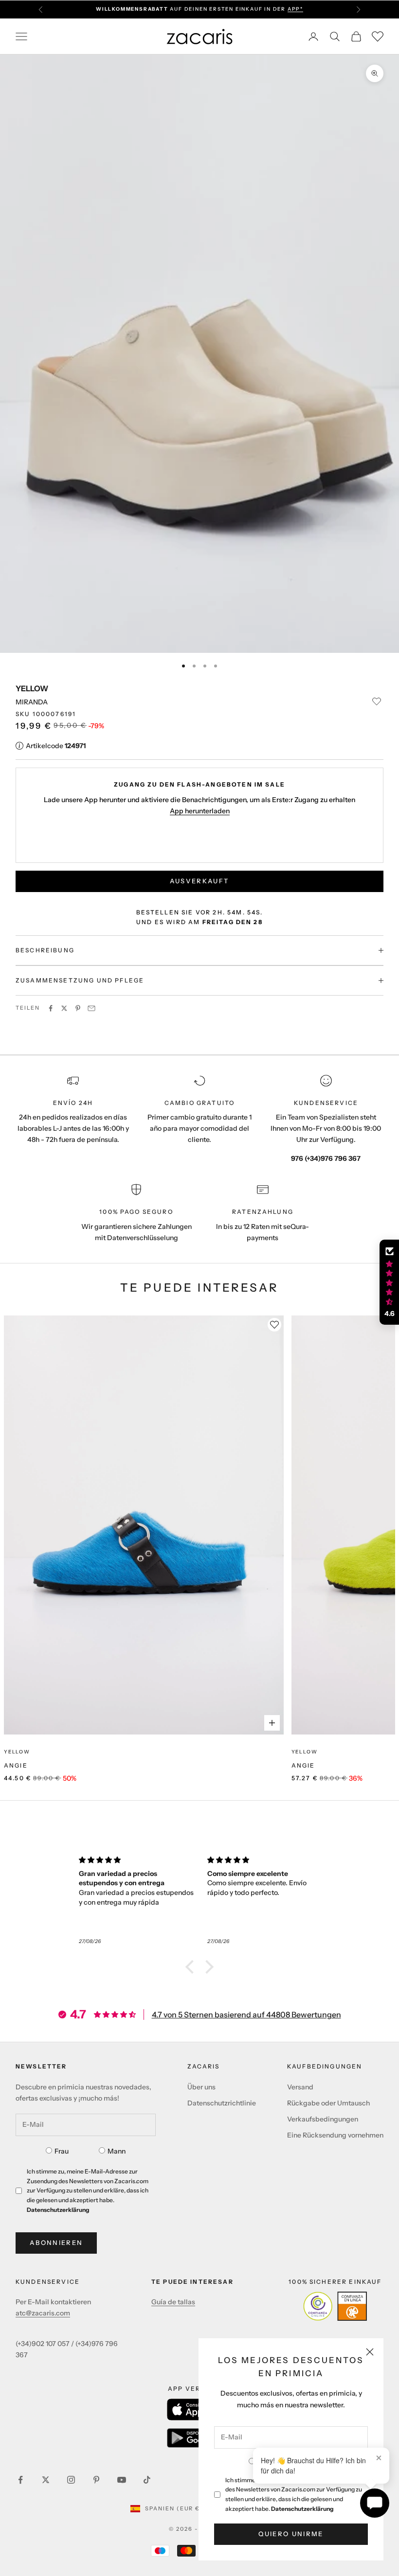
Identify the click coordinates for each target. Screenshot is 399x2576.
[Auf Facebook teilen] (51, 1008)
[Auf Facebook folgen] (20, 2480)
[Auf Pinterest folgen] (96, 2480)
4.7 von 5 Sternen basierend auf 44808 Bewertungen (246, 2015)
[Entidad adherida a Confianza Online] (335, 2306)
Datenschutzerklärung (302, 2509)
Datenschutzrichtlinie (222, 2103)
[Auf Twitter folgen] (46, 2480)
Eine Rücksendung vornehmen (335, 2135)
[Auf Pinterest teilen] (78, 1008)
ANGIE (16, 1765)
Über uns (201, 2087)
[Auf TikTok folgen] (147, 2480)
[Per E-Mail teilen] (91, 1008)
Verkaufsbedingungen (323, 2119)
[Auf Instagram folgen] (71, 2480)
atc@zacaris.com (43, 2313)
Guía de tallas (173, 2302)
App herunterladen (200, 811)
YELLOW (32, 688)
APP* (295, 9)
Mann (117, 2151)
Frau (62, 2151)
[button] (192, 1967)
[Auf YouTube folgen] (122, 2480)
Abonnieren (56, 2243)
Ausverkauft (200, 881)
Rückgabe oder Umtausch (328, 2103)
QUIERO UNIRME (291, 2534)
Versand (300, 2087)
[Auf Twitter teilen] (64, 1008)
